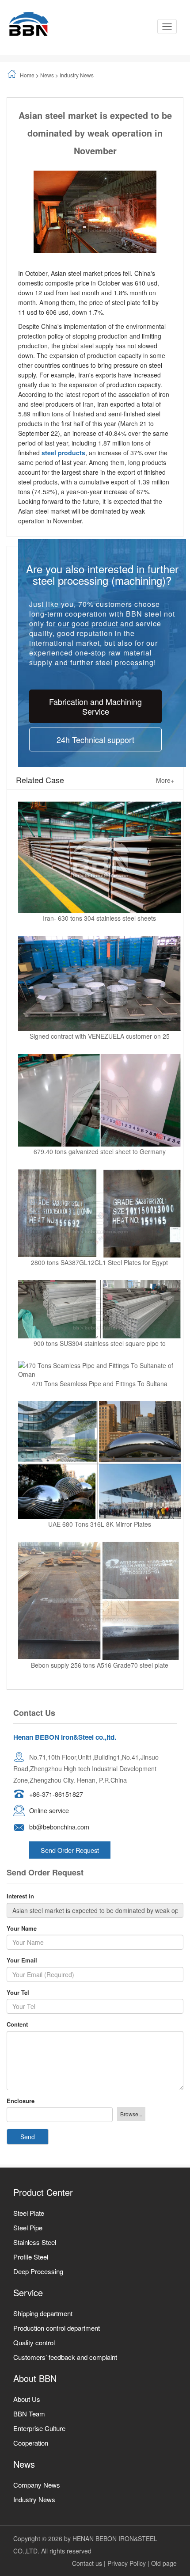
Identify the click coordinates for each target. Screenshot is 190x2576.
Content (17, 2024)
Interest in (20, 1896)
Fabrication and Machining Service (95, 706)
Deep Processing (38, 2271)
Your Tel (18, 1993)
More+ (165, 780)
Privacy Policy (127, 2563)
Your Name (22, 1928)
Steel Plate (29, 2213)
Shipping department (43, 2313)
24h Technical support (95, 739)
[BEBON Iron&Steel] (29, 24)
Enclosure (21, 2101)
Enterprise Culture (39, 2428)
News (47, 75)
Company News (37, 2485)
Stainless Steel (35, 2242)
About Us (27, 2399)
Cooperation (31, 2443)
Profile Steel (31, 2257)
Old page (164, 2563)
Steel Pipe (28, 2227)
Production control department (57, 2328)
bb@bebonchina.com (59, 1827)
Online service (49, 1810)
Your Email (22, 1960)
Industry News (77, 75)
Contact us (87, 2563)
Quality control (34, 2342)
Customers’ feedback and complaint (65, 2357)
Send (28, 2137)
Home (27, 75)
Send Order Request (70, 1850)
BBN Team (29, 2414)
